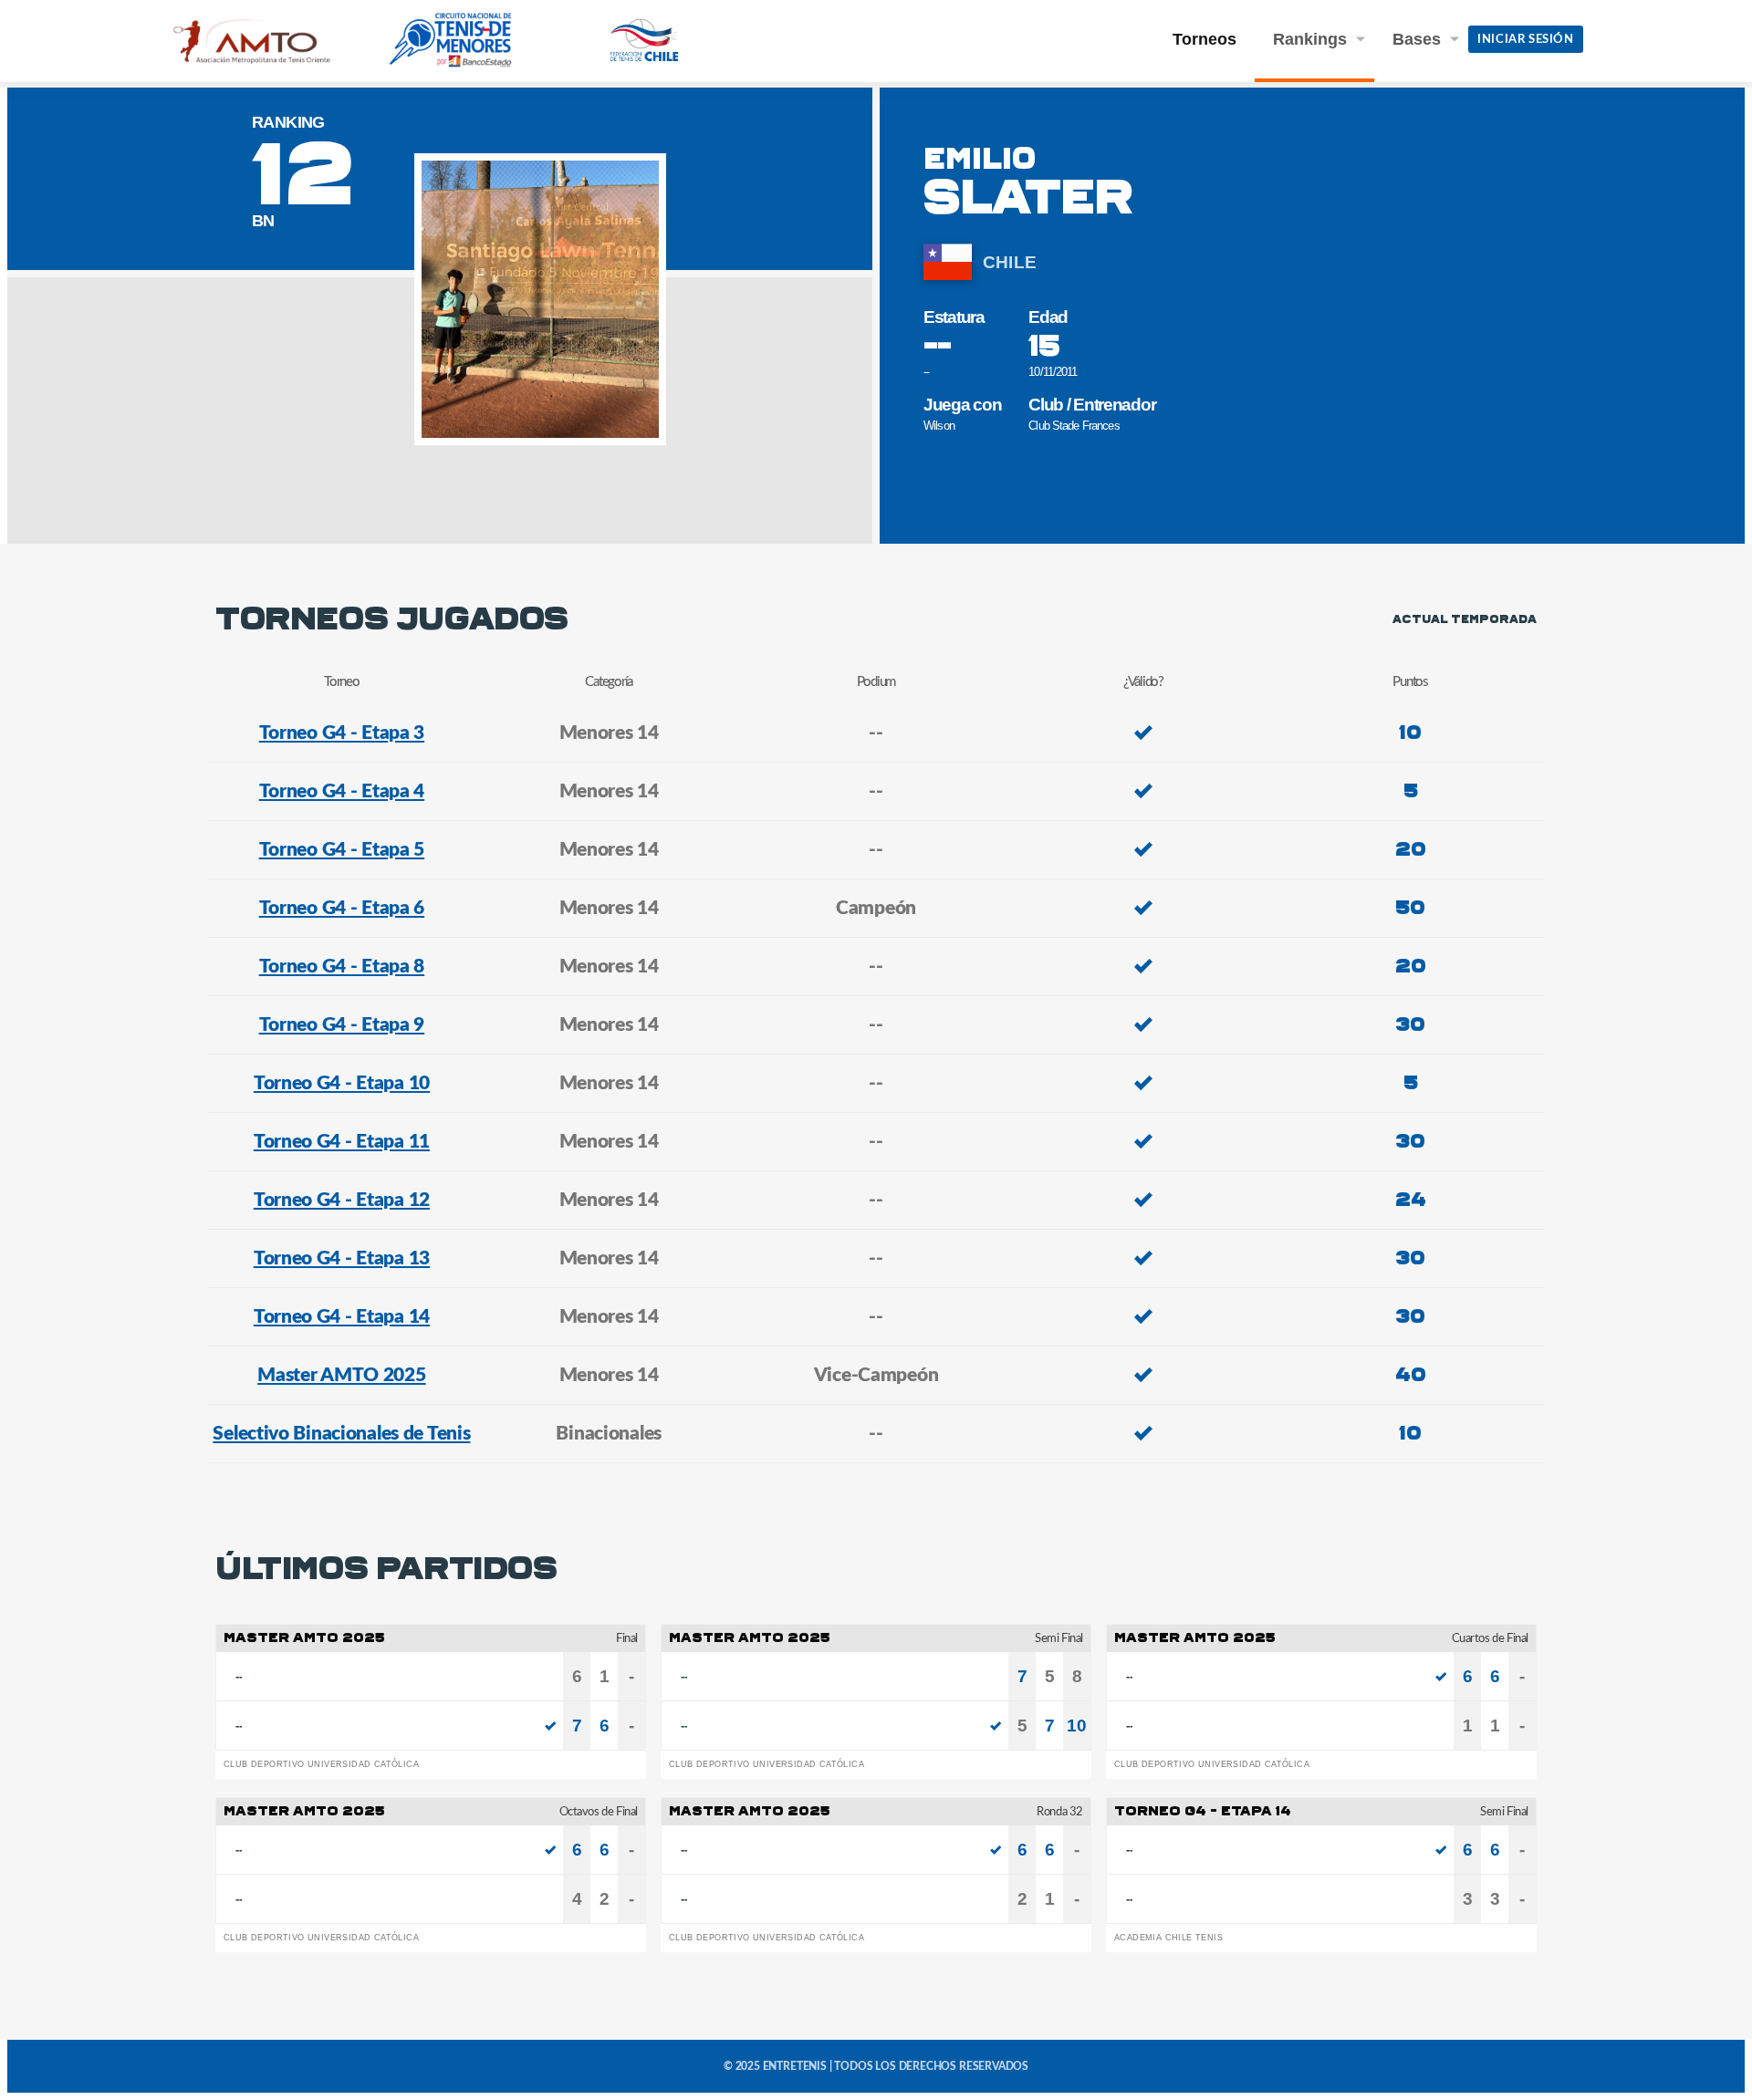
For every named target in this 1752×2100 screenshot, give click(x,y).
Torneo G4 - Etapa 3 (342, 733)
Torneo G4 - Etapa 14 (342, 1317)
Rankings (1310, 39)
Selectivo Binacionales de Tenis (341, 1434)
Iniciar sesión (1525, 40)
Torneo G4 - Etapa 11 (342, 1142)
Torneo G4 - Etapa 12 (342, 1200)
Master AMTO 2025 (341, 1375)
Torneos (1204, 39)
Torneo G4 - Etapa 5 (342, 850)
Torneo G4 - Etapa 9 (342, 1025)
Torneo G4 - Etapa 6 (342, 908)
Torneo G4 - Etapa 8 (342, 967)
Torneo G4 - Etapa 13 (342, 1258)
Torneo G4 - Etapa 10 (342, 1083)
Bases (1417, 39)
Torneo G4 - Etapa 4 (342, 791)
